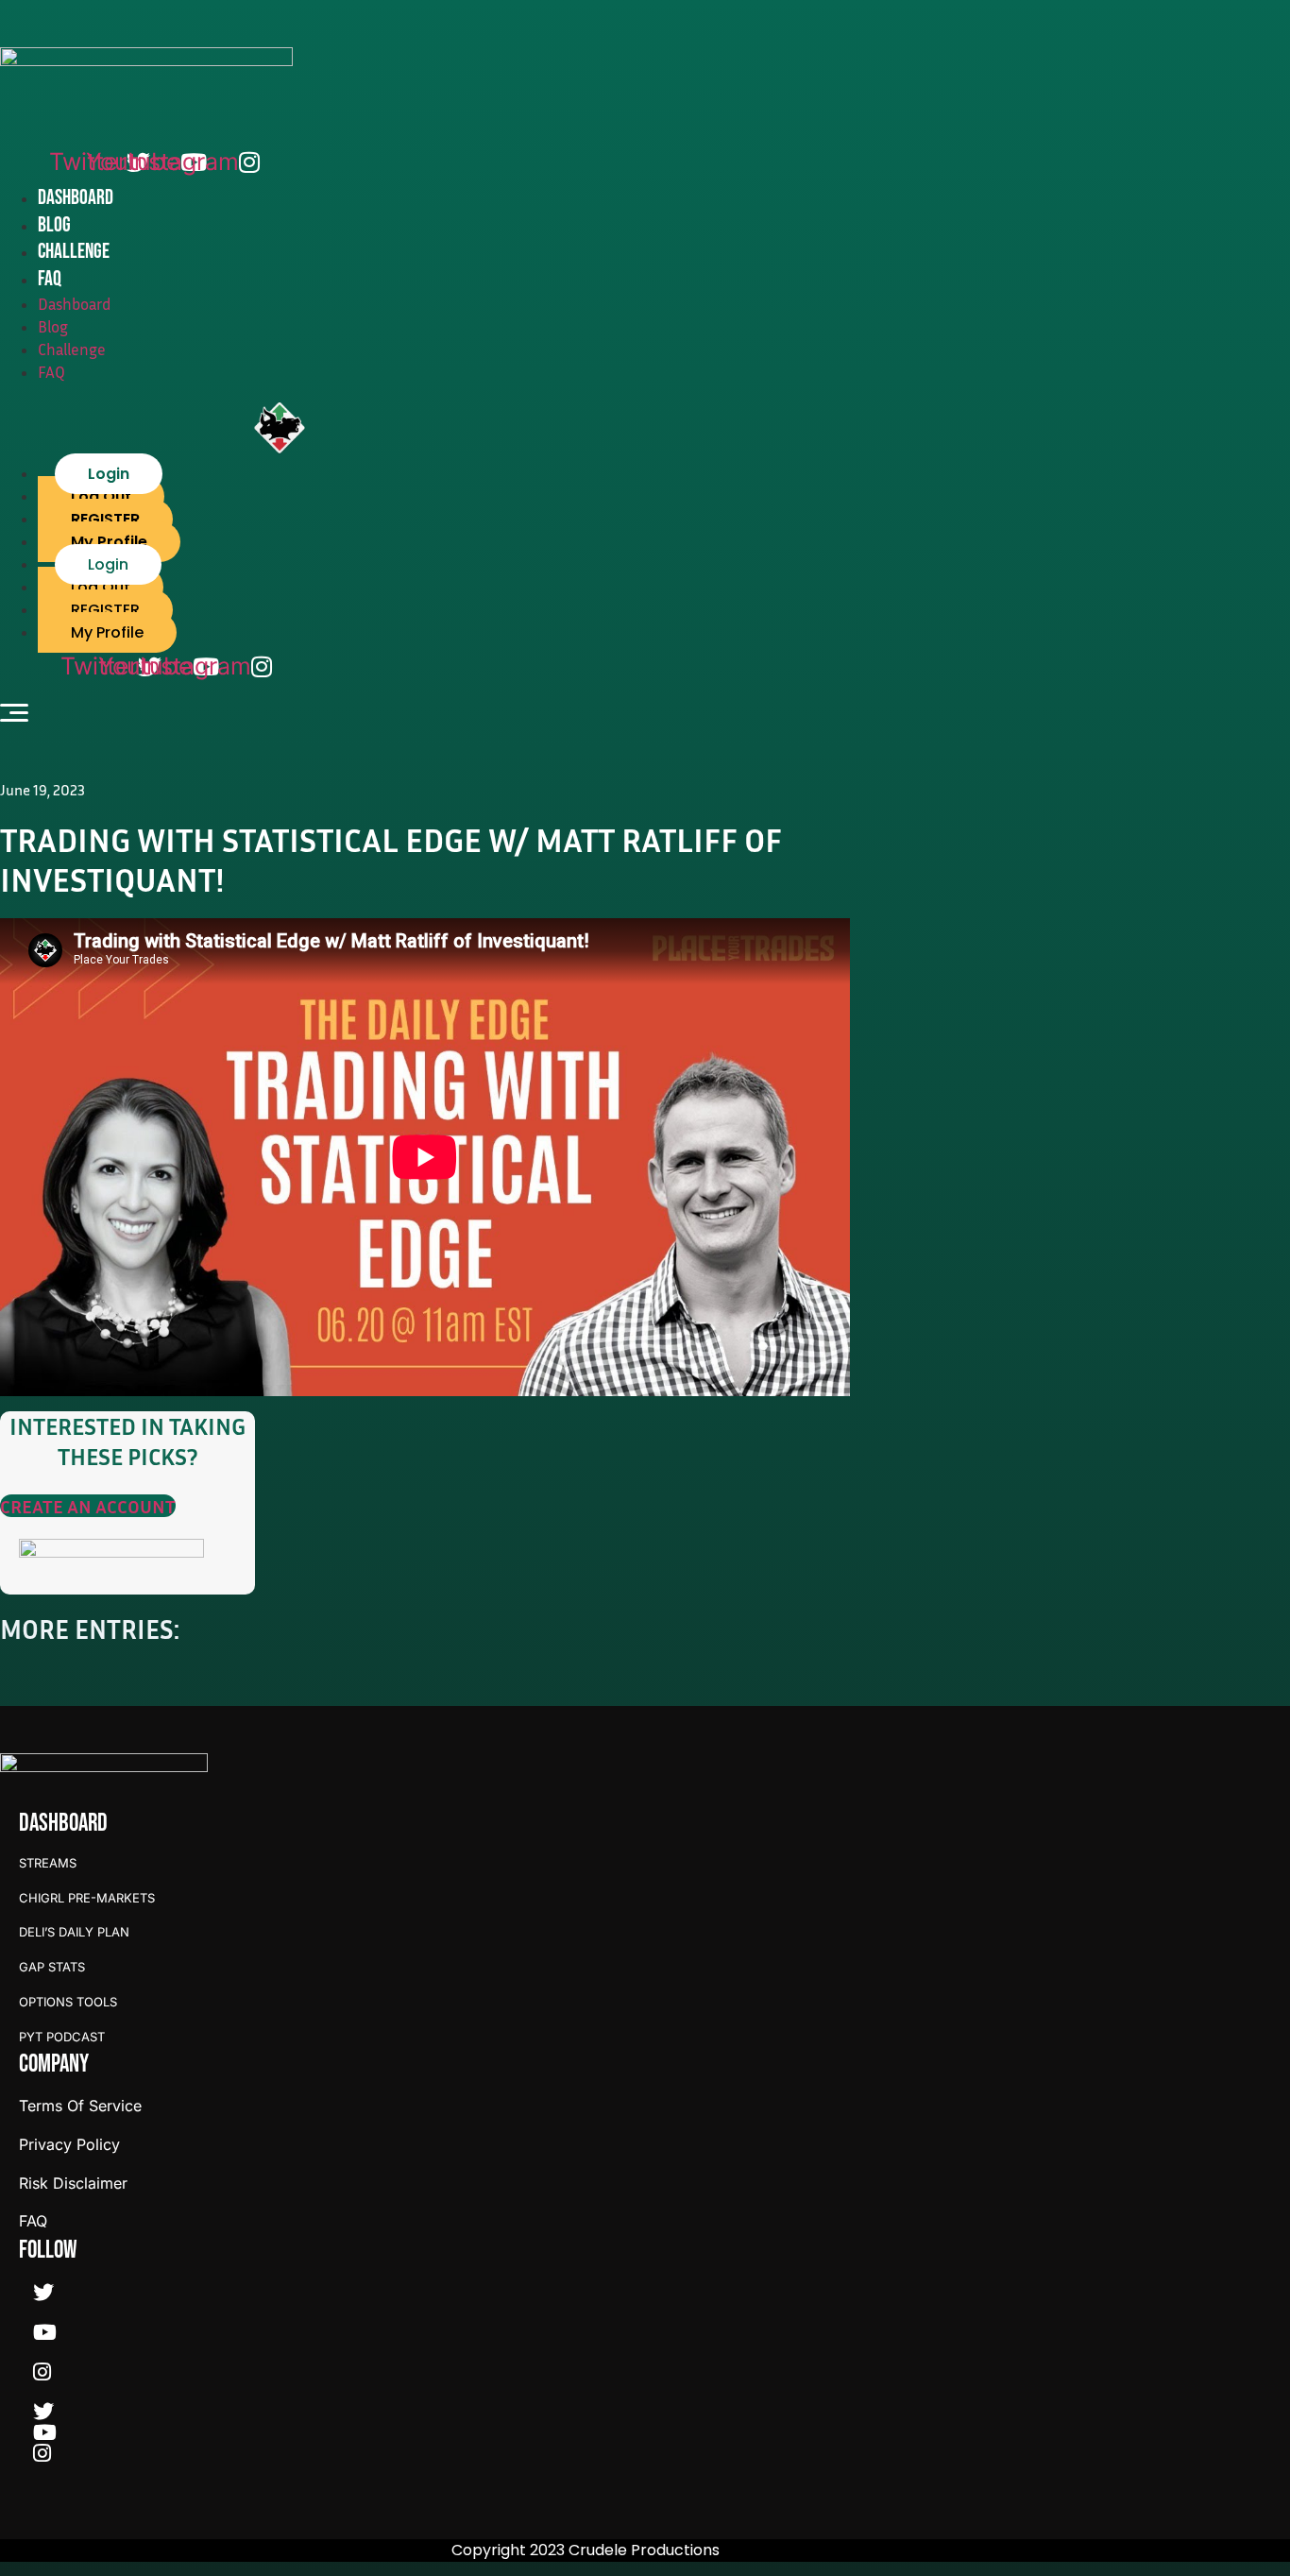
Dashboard (76, 198)
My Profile (109, 542)
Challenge (74, 252)
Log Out (101, 496)
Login (109, 474)
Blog (54, 225)
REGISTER (105, 519)
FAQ (50, 279)
